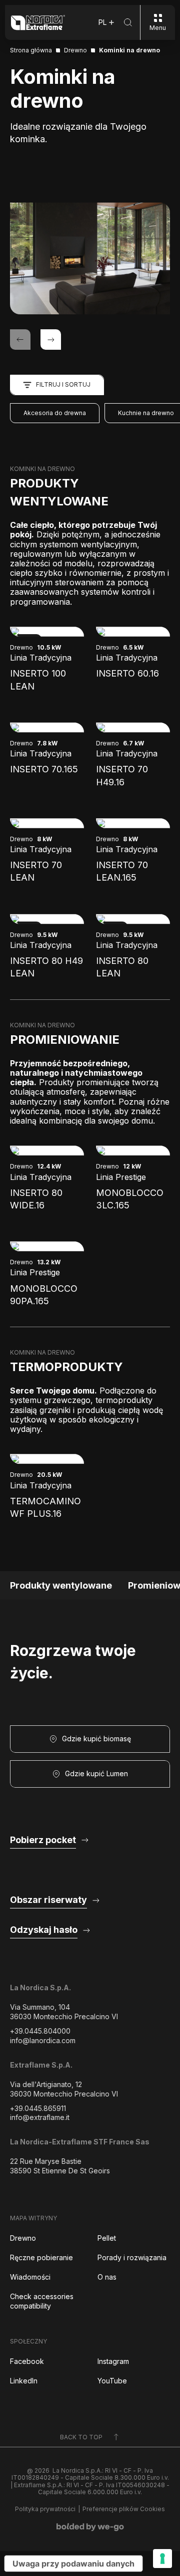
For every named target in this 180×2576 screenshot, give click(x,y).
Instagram (113, 2361)
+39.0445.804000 (40, 2031)
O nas (107, 2277)
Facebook (27, 2361)
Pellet (107, 2238)
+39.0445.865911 (38, 2108)
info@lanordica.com (43, 2040)
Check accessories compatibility (42, 2301)
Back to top (81, 2437)
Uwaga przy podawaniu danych (73, 2564)
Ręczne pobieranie (41, 2257)
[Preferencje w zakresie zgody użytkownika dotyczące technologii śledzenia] (162, 2559)
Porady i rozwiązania (132, 2257)
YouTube (112, 2381)
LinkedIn (24, 2381)
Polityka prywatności (45, 2509)
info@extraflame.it (40, 2117)
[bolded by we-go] (90, 2527)
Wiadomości (30, 2277)
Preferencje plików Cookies (124, 2509)
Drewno (23, 2238)
